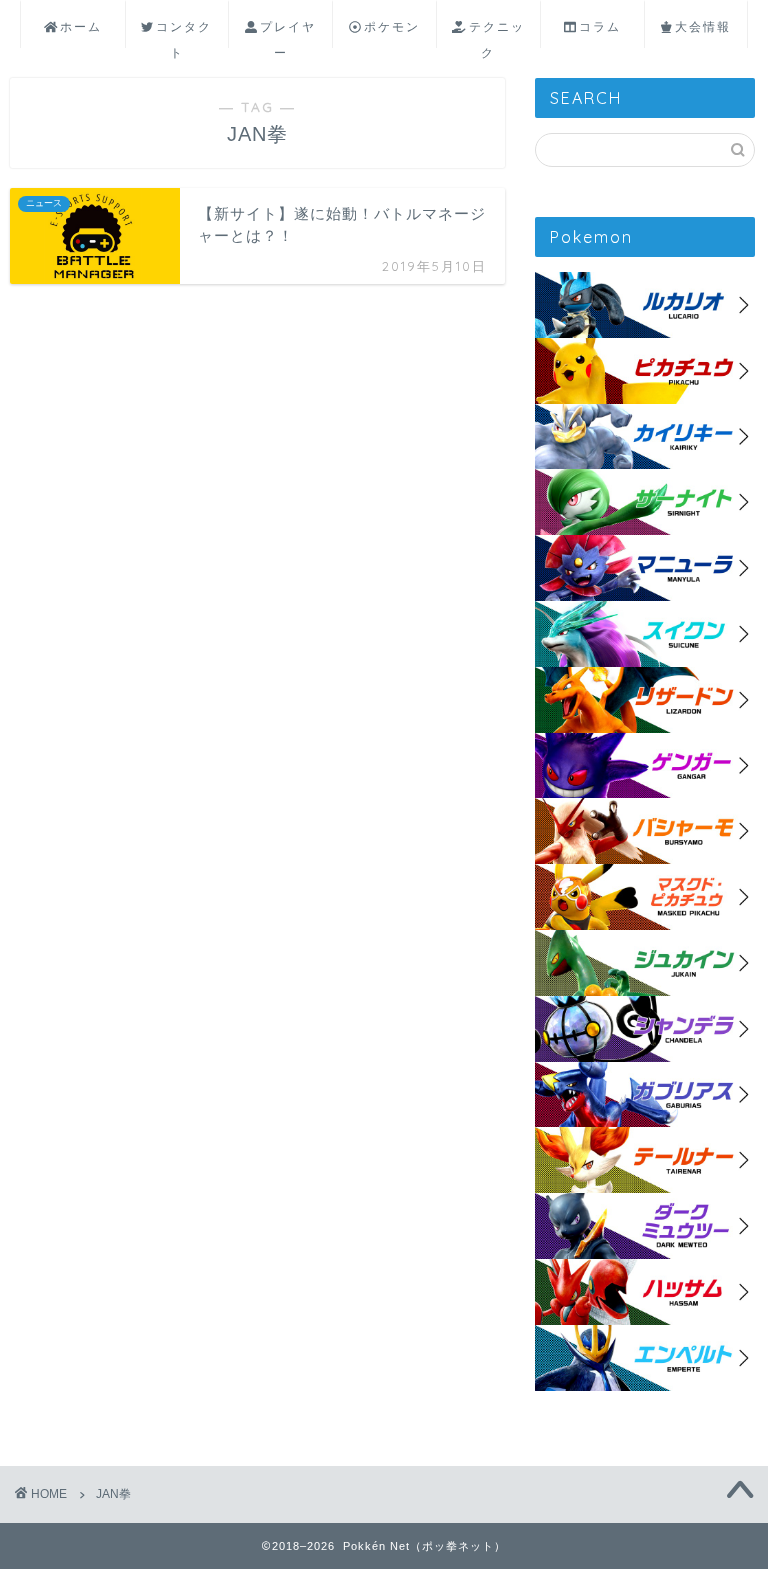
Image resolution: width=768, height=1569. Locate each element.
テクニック (497, 33)
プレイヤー (288, 33)
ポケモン (392, 26)
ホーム (81, 26)
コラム (600, 26)
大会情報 (703, 26)
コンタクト (184, 33)
